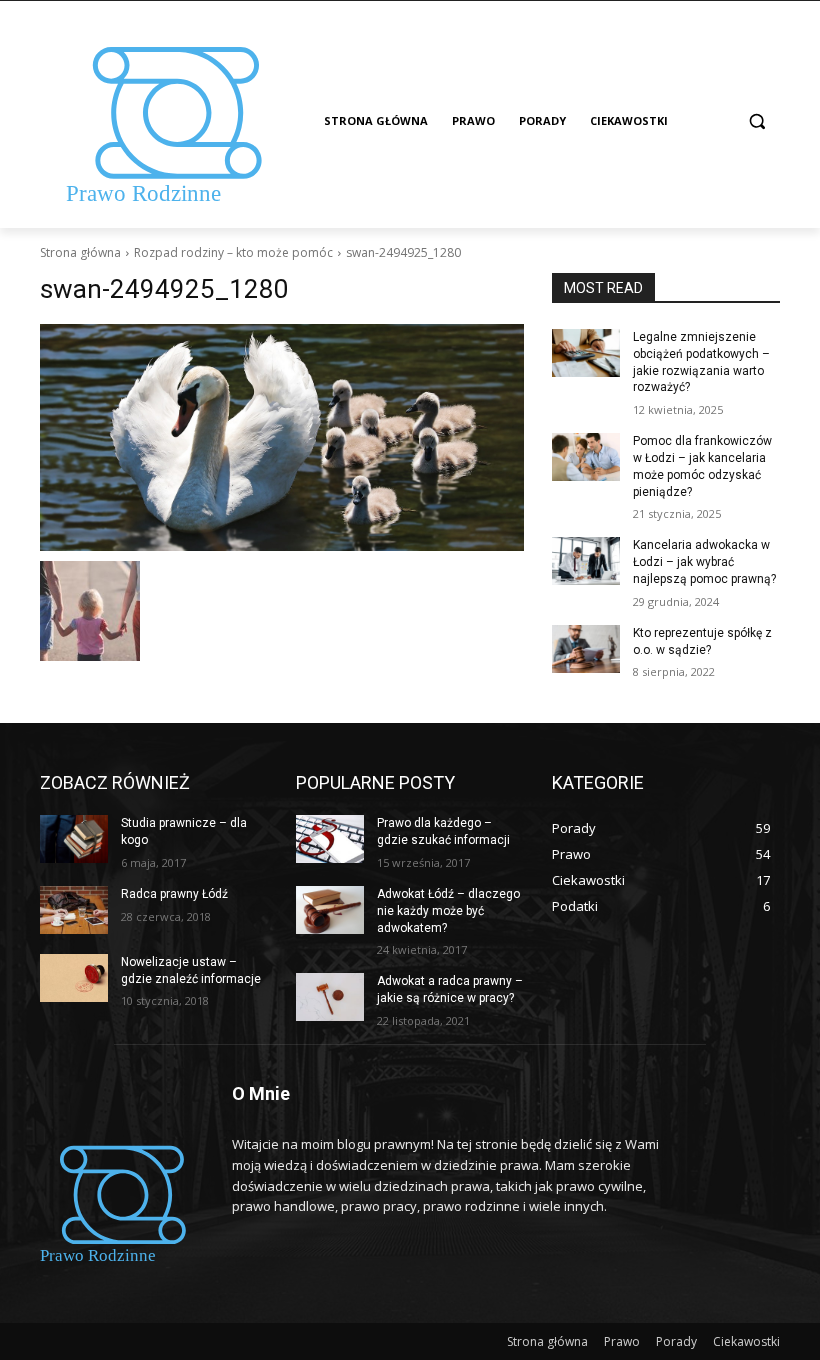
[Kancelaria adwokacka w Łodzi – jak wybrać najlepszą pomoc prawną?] (586, 561)
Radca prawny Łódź (174, 894)
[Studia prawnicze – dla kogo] (74, 839)
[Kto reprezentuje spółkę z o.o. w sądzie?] (586, 649)
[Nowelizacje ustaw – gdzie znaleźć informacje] (74, 978)
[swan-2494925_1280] (282, 437)
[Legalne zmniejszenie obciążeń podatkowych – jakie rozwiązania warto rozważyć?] (586, 353)
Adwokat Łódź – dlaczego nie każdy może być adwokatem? (448, 911)
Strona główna (80, 252)
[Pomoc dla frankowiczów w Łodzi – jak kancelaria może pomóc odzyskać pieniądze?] (586, 457)
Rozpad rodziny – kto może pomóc (233, 252)
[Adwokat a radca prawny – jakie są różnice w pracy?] (330, 997)
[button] (756, 121)
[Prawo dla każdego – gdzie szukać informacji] (330, 839)
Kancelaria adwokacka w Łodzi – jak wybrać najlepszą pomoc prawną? (704, 562)
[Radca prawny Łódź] (74, 910)
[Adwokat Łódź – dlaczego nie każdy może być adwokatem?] (330, 910)
